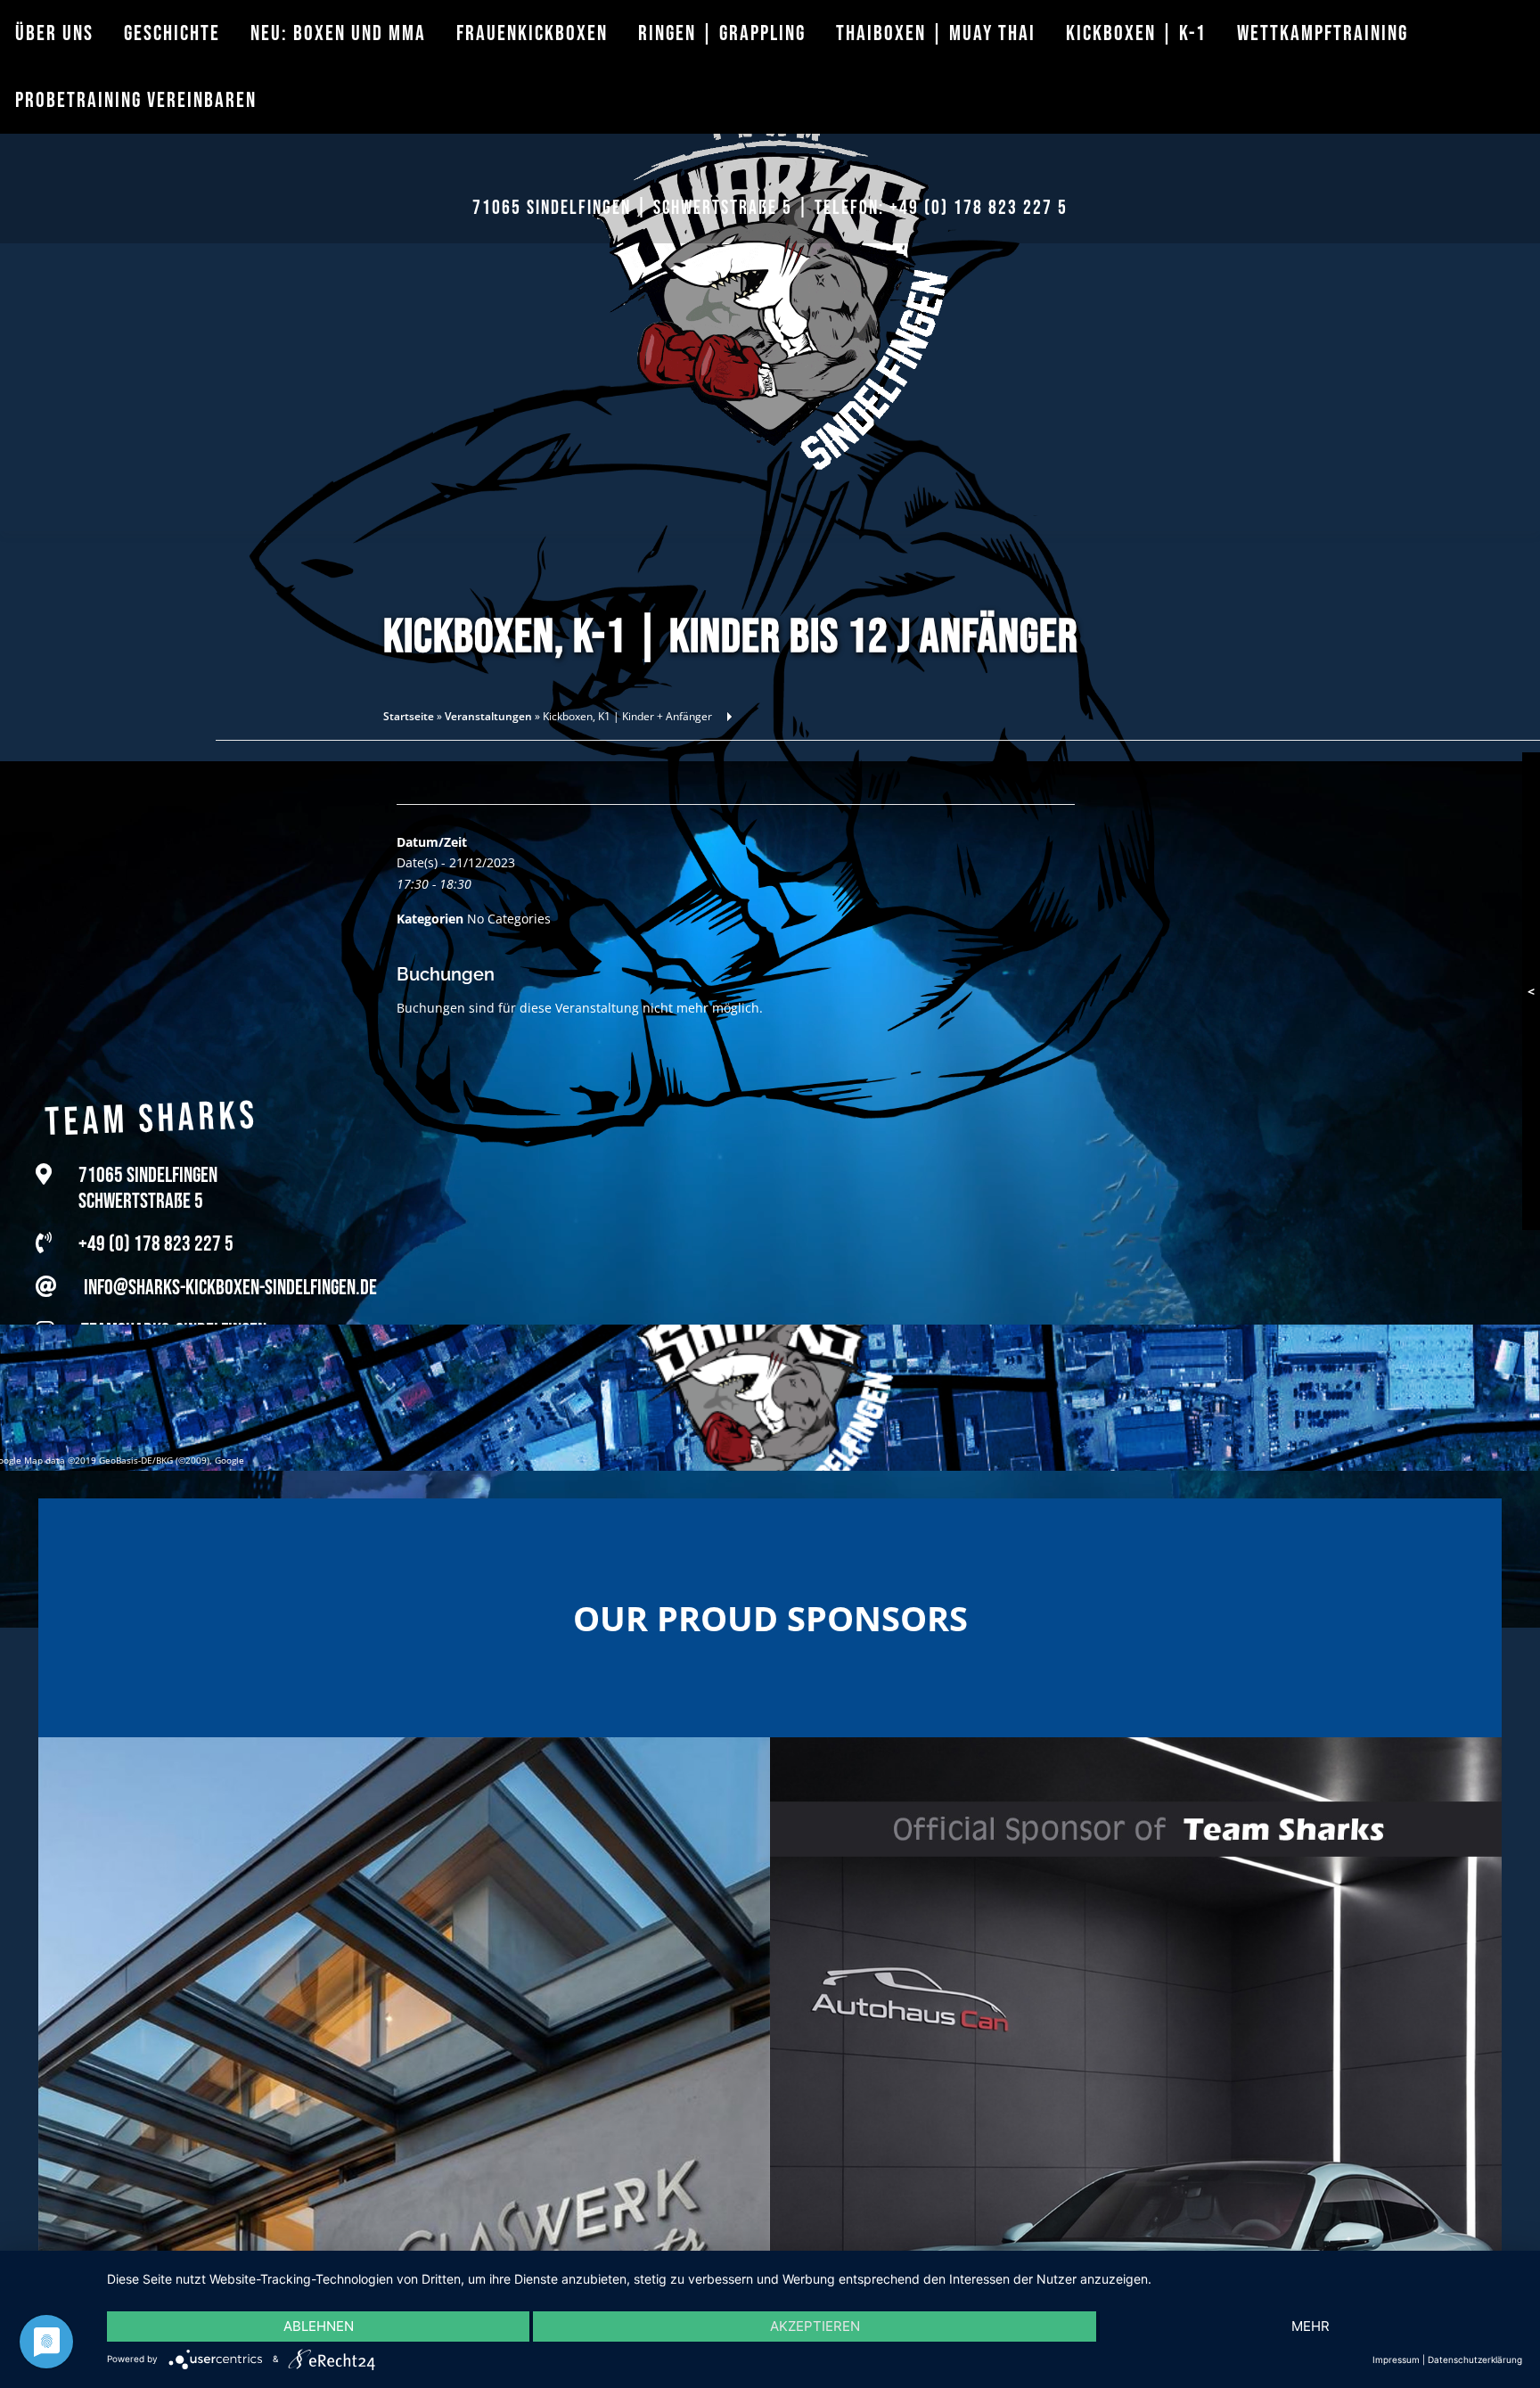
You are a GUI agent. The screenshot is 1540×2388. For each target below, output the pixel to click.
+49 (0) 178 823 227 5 (979, 208)
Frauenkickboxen (532, 33)
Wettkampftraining (1323, 33)
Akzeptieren (815, 2326)
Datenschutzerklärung (1475, 2359)
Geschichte (172, 33)
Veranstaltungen (488, 716)
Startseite (409, 716)
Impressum (1396, 2359)
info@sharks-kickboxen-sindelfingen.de (230, 1269)
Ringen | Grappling (722, 33)
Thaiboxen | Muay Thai (936, 33)
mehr (1311, 2326)
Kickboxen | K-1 (1136, 33)
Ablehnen (319, 2326)
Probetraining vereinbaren (136, 100)
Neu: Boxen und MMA (338, 33)
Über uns (54, 33)
